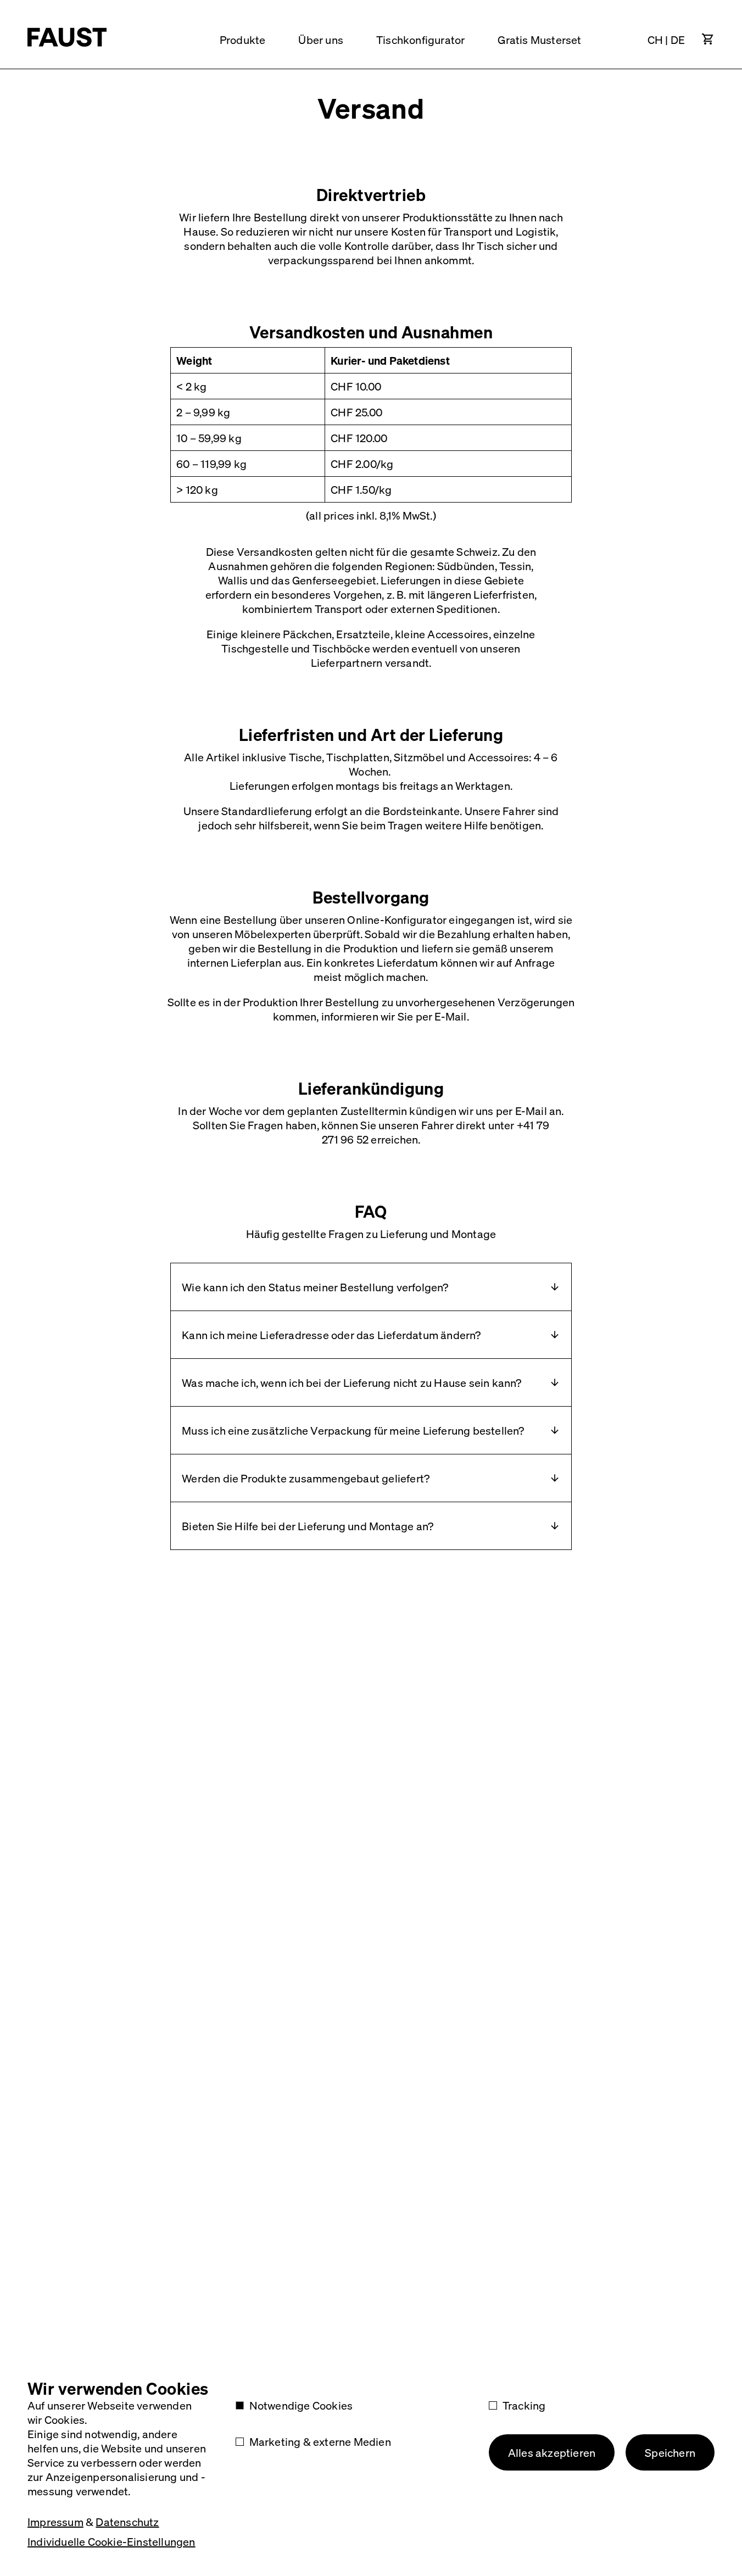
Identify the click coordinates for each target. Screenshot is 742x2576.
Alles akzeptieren (552, 2452)
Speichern (670, 2452)
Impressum (55, 2522)
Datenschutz (127, 2522)
